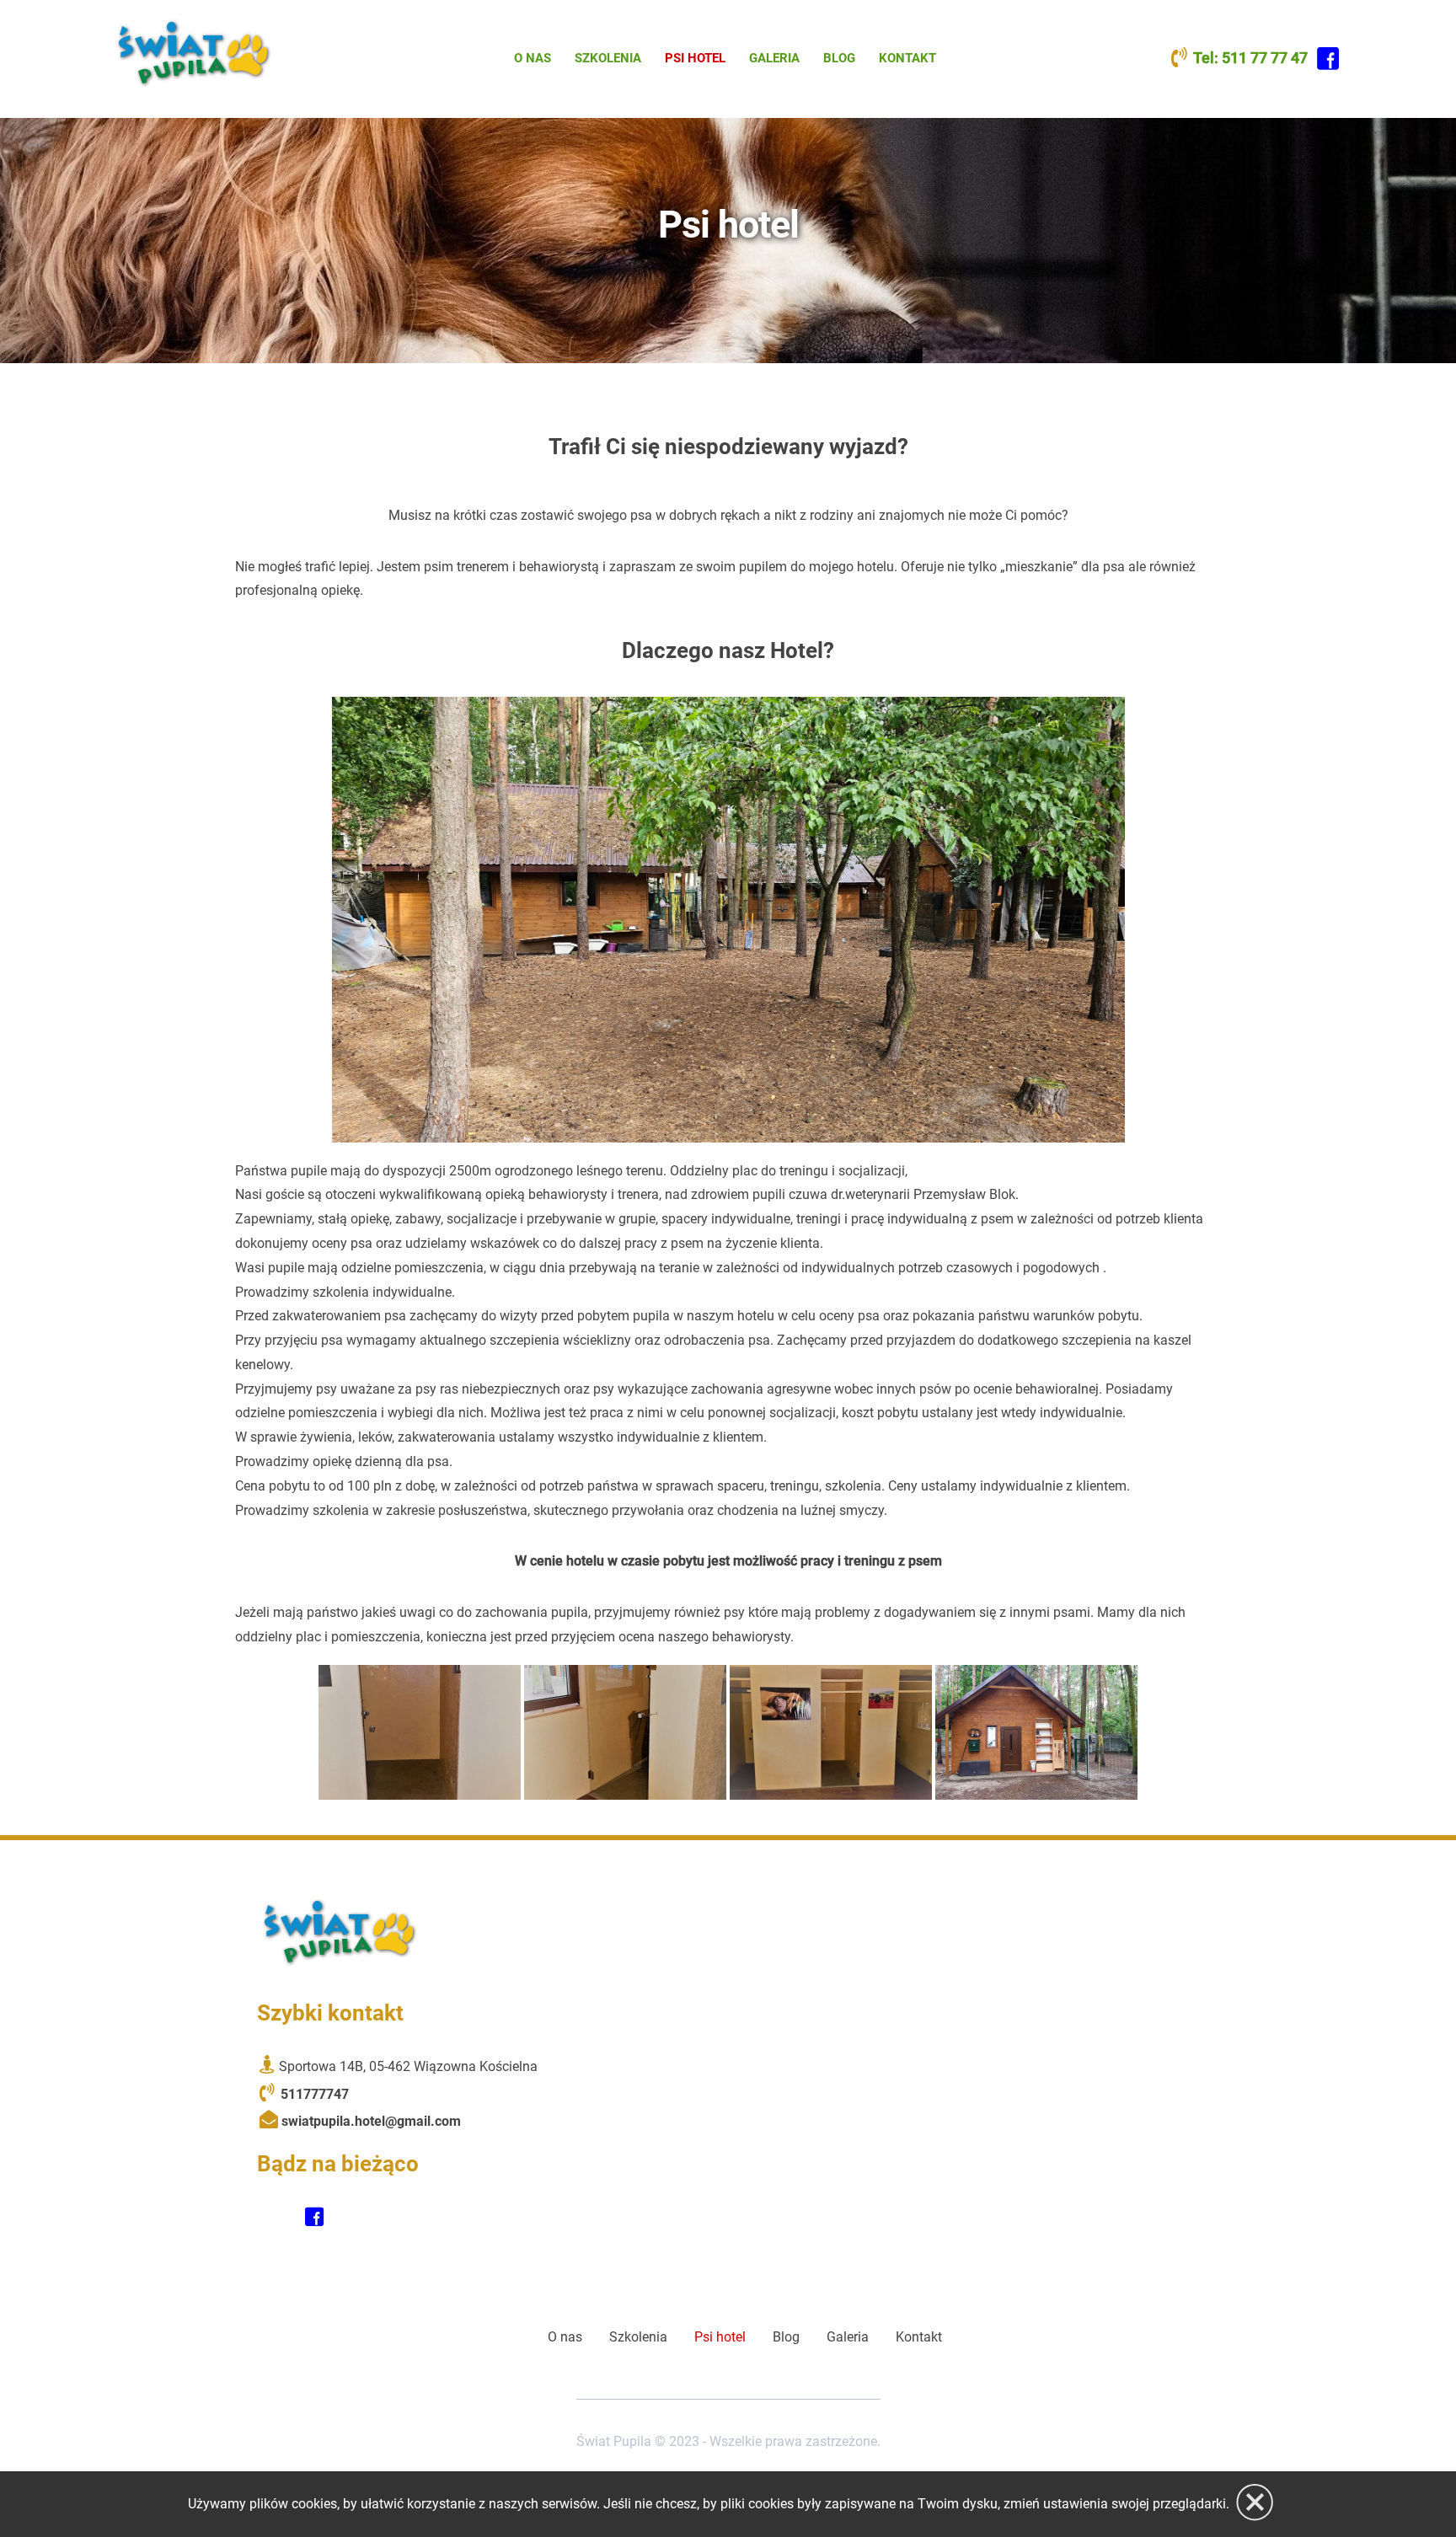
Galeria (774, 58)
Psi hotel (695, 58)
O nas (533, 58)
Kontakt (907, 58)
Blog (839, 58)
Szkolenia (608, 58)
